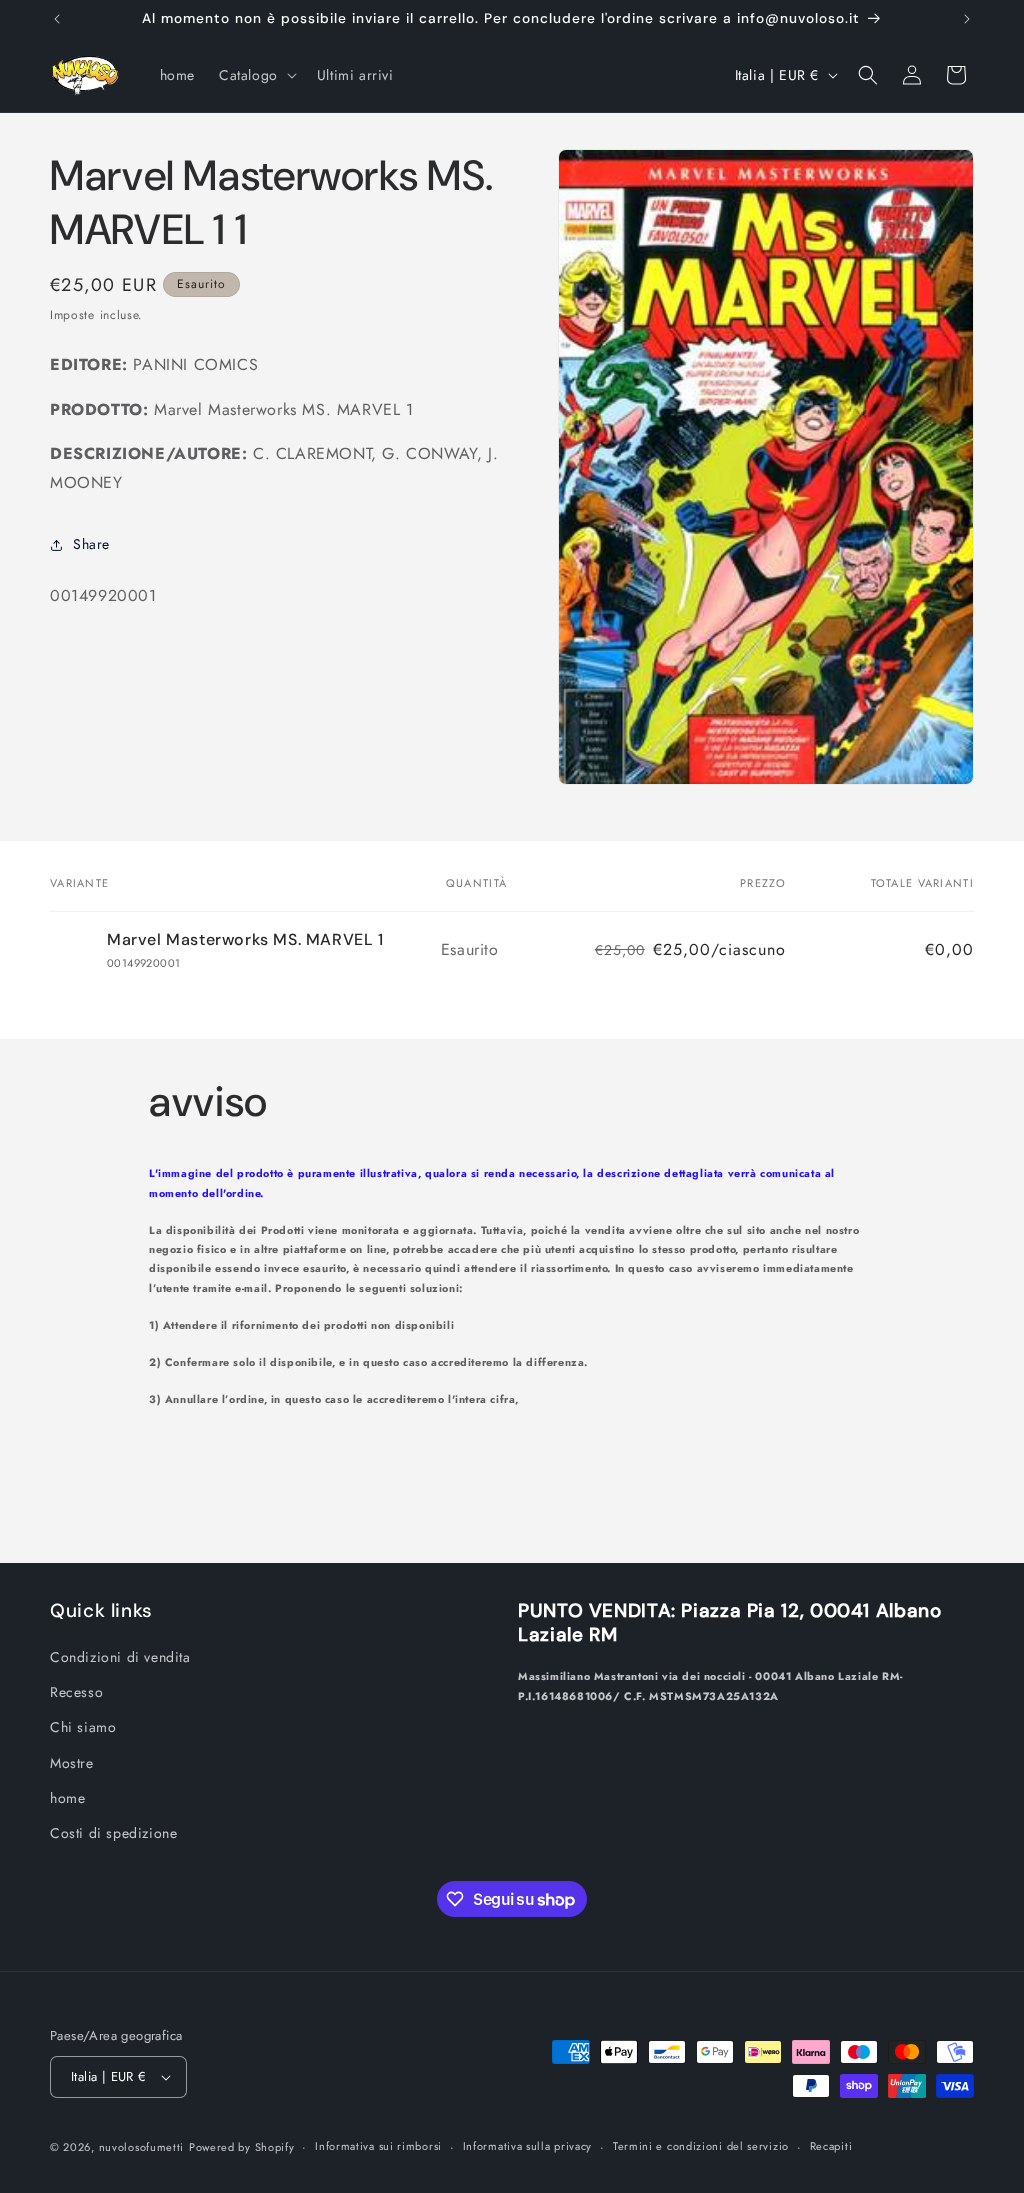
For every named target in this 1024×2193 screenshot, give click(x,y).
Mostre (72, 1763)
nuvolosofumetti (142, 2147)
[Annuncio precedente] (57, 19)
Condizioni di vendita (120, 1657)
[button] (256, 75)
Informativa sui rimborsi (378, 2146)
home (67, 1798)
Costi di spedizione (113, 1833)
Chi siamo (83, 1727)
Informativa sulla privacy (528, 2146)
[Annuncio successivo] (967, 19)
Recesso (76, 1692)
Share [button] (91, 544)
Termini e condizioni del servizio (701, 2146)
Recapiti (831, 2146)
